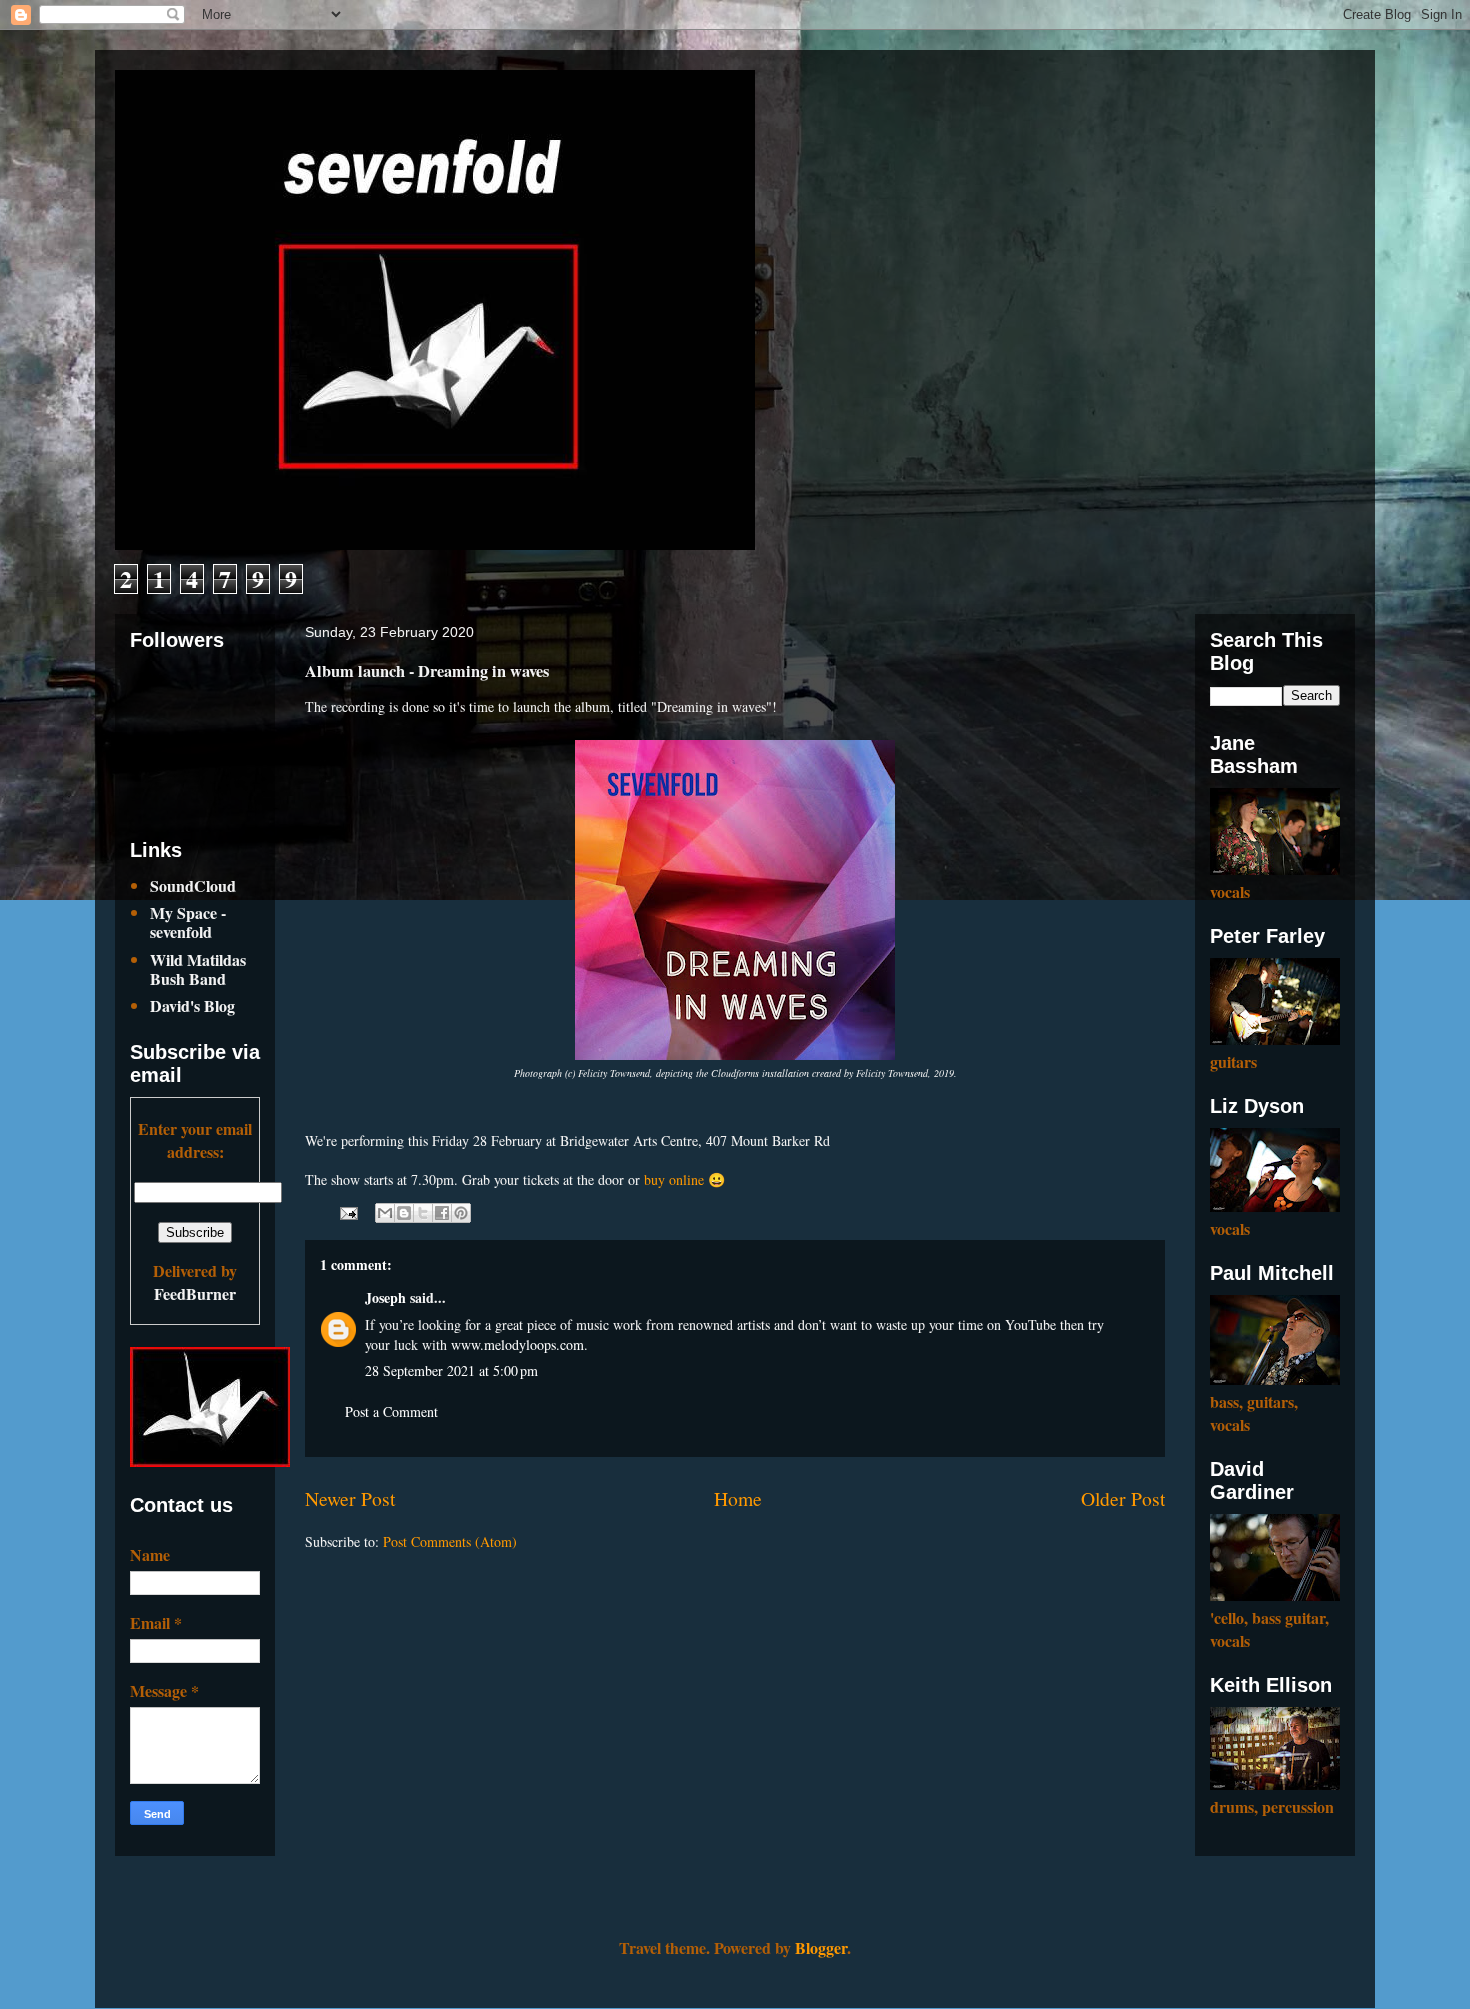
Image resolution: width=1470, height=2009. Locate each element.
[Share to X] (423, 1213)
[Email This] (385, 1213)
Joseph (385, 1297)
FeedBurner (195, 1293)
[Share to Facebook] (442, 1213)
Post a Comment (391, 1411)
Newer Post (350, 1498)
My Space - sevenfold (188, 922)
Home (738, 1498)
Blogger (821, 1947)
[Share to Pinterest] (461, 1213)
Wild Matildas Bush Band (198, 969)
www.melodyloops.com (517, 1344)
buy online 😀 (684, 1179)
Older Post (1123, 1498)
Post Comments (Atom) (450, 1541)
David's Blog (192, 1005)
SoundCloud (193, 885)
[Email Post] (347, 1210)
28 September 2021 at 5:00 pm (451, 1370)
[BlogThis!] (404, 1213)
